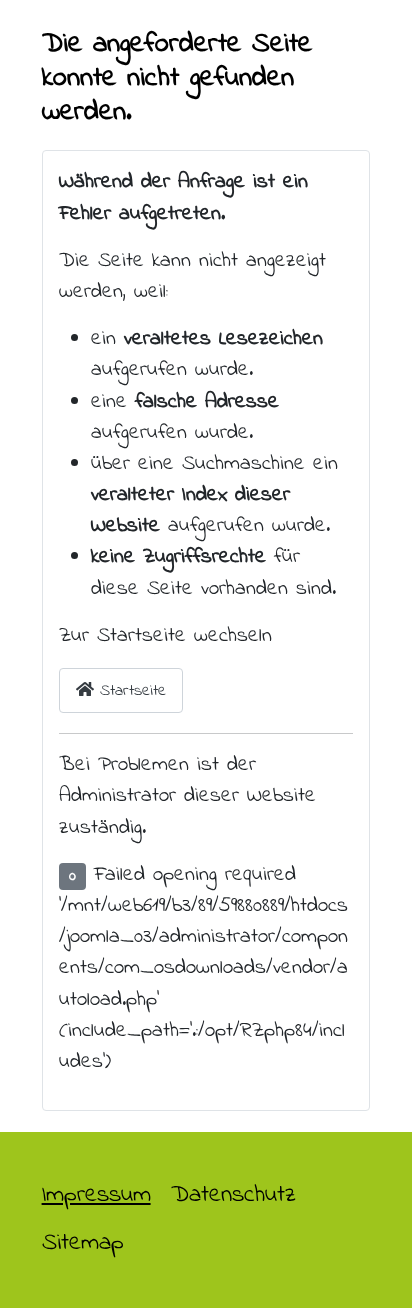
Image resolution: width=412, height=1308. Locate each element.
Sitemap (83, 1243)
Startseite (130, 691)
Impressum (96, 1195)
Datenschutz (233, 1195)
